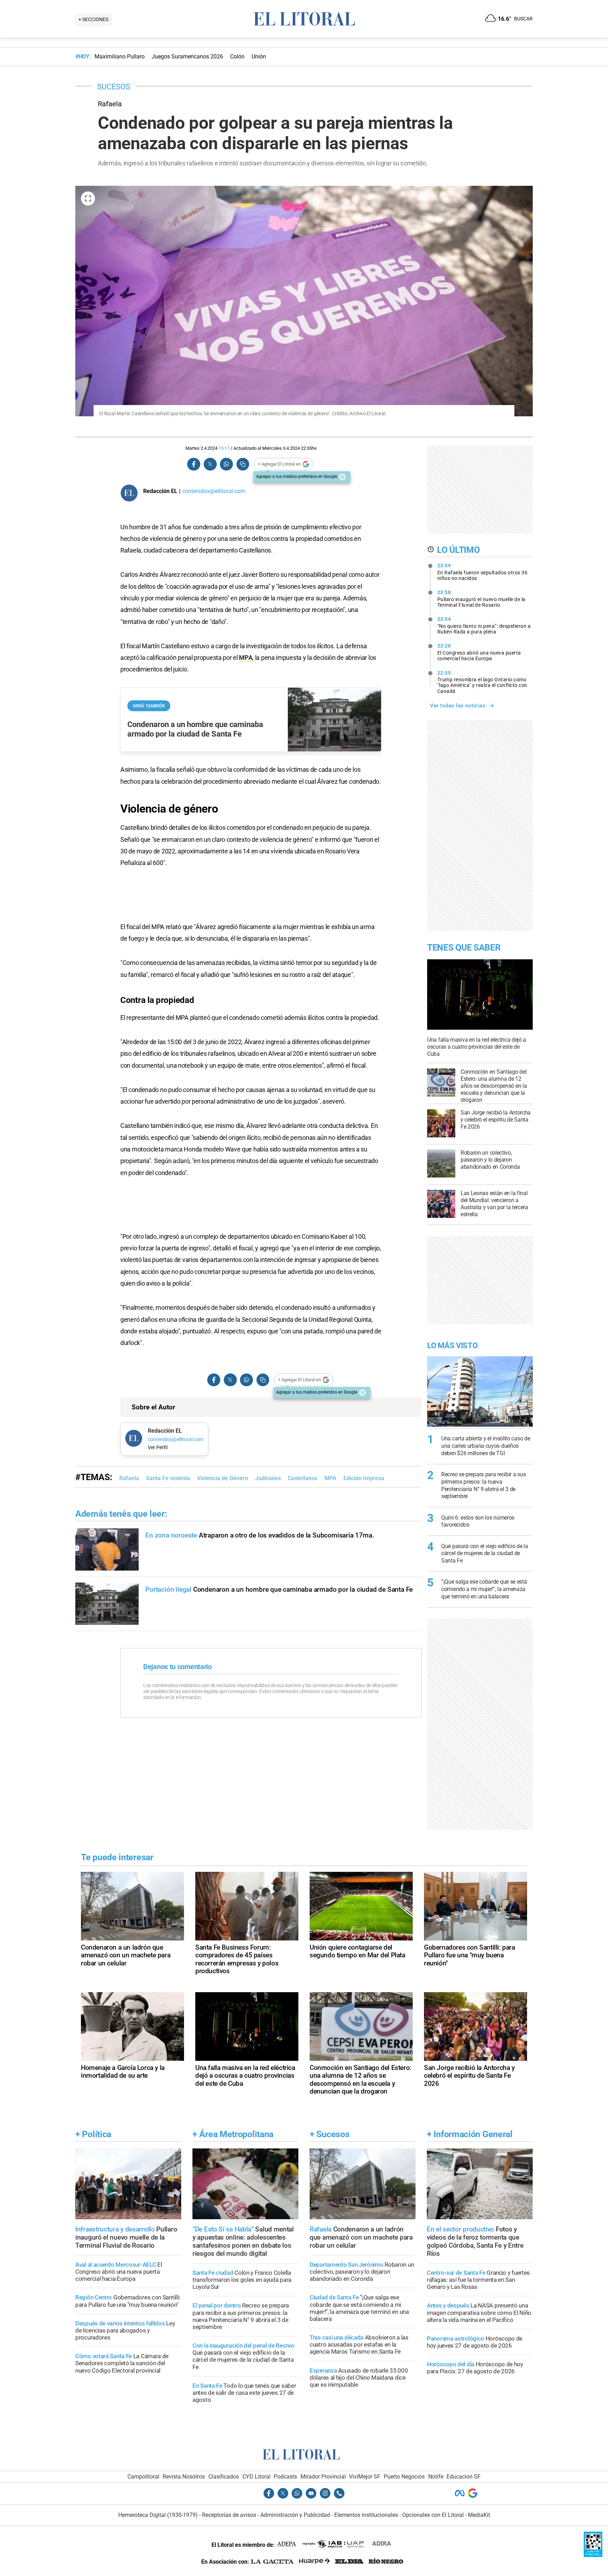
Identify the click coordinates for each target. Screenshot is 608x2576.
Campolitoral (143, 2477)
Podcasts (285, 2477)
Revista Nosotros (184, 2477)
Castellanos (303, 1478)
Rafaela (129, 1478)
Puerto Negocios (404, 2477)
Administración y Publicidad (295, 2515)
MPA (246, 658)
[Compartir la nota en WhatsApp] (226, 464)
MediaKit (479, 2515)
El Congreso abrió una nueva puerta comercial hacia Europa (479, 652)
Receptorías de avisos (229, 2515)
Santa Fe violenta (168, 1478)
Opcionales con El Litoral (433, 2515)
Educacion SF (464, 2477)
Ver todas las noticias (458, 706)
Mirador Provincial (323, 2477)
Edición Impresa (364, 1478)
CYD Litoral (256, 2477)
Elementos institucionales (366, 2515)
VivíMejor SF (365, 2477)
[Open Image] (88, 198)
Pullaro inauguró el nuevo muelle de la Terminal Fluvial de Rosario (482, 599)
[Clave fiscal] (593, 2555)
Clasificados (224, 2477)
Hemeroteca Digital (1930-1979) (158, 2515)
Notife (436, 2477)
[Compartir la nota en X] (210, 464)
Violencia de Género (223, 1478)
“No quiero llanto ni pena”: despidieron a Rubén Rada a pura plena (484, 625)
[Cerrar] (342, 477)
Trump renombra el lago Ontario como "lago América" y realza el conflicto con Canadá (482, 682)
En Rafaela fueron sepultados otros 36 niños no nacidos (483, 572)
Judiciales (268, 1478)
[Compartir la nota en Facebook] (194, 464)
